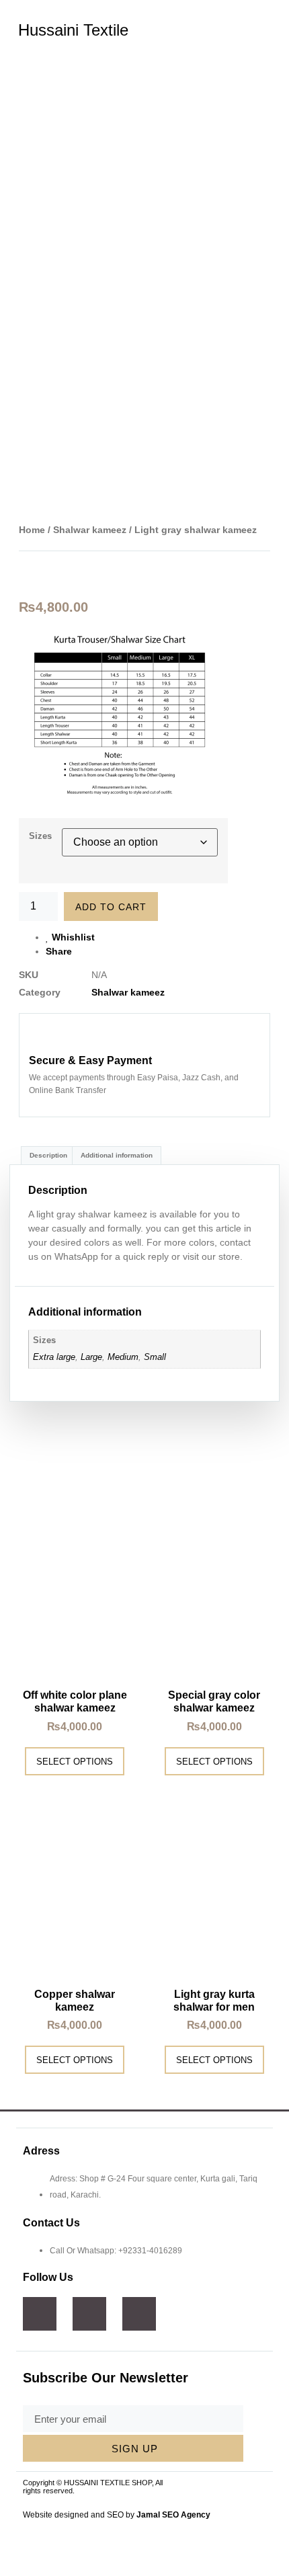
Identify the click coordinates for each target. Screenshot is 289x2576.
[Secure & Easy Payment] (42, 1037)
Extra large (54, 1357)
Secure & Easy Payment (90, 1060)
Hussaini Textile (73, 30)
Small (155, 1357)
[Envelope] (139, 2314)
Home (32, 530)
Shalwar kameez (90, 530)
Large (91, 1357)
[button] (262, 33)
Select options (75, 1762)
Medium (123, 1357)
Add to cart (111, 907)
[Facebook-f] (40, 2314)
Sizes (40, 836)
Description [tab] (48, 1155)
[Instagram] (89, 2314)
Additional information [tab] (117, 1155)
